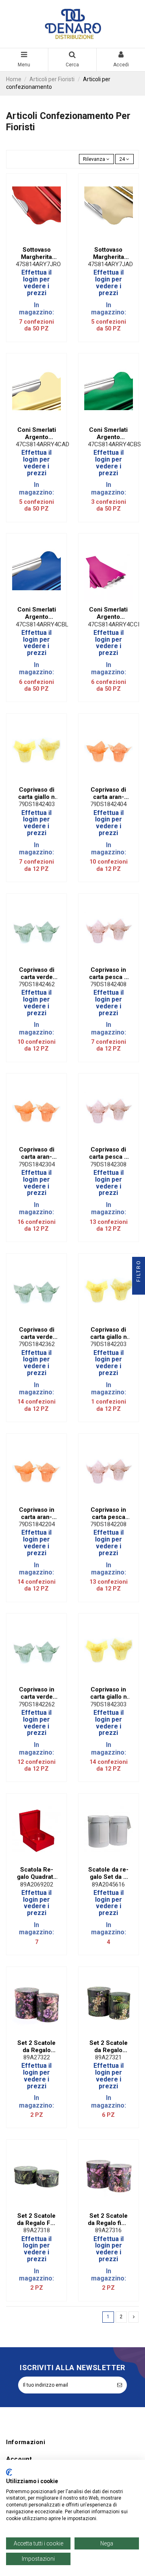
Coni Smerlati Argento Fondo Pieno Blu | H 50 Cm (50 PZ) (37, 613)
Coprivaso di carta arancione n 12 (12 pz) (36, 1153)
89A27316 (108, 2230)
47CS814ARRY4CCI (114, 624)
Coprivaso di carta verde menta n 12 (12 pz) (37, 1333)
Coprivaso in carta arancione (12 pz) (37, 1513)
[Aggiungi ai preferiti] (32, 240)
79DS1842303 (108, 1704)
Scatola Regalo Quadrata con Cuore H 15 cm (37, 1873)
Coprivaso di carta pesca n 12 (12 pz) (108, 1153)
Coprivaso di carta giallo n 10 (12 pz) (109, 1333)
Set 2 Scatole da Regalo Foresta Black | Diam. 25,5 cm (37, 2219)
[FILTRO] (139, 1288)
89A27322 (37, 2057)
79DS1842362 (37, 1344)
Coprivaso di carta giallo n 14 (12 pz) (36, 793)
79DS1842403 (37, 804)
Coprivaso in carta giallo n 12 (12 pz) (109, 1693)
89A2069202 (37, 1884)
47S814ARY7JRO (38, 264)
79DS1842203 (108, 1344)
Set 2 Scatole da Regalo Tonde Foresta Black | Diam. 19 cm (109, 2046)
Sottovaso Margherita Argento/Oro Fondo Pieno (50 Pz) (108, 253)
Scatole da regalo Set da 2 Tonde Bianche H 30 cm (108, 1873)
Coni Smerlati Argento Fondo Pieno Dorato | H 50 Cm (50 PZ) (37, 433)
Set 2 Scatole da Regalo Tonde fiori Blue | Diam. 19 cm (36, 2046)
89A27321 (108, 2057)
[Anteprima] (41, 240)
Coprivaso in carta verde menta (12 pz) (37, 1693)
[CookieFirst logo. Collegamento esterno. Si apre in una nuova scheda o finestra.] (9, 2472)
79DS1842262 (37, 1704)
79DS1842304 (37, 1164)
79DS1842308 (108, 1164)
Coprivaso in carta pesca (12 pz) (108, 1513)
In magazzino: (36, 309)
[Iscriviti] (120, 2385)
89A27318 (37, 2230)
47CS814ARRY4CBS (114, 444)
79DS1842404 (108, 804)
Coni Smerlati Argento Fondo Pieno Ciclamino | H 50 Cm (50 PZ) (108, 613)
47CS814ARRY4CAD (42, 444)
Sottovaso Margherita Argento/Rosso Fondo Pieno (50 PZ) (36, 253)
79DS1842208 (108, 1524)
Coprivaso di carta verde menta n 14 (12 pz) (37, 973)
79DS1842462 (37, 984)
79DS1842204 (37, 1524)
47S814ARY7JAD (110, 264)
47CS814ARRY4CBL (42, 624)
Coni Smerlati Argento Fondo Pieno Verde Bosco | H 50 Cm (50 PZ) (109, 433)
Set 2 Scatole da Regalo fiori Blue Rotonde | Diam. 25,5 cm (109, 2219)
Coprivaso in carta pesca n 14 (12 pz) (108, 973)
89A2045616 (108, 1884)
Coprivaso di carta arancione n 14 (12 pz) (109, 793)
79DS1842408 (108, 984)
